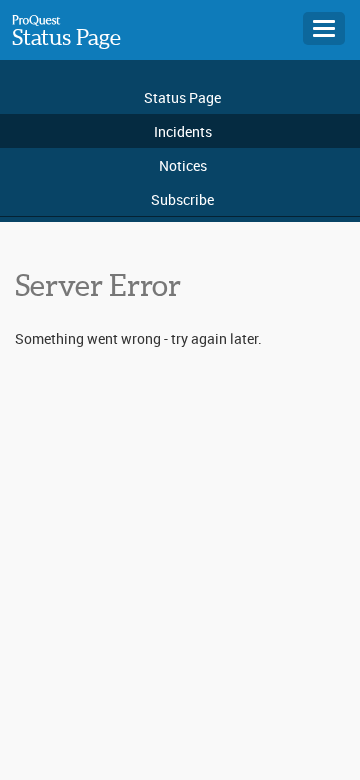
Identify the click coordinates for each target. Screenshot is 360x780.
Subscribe (182, 199)
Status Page (66, 37)
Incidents (183, 131)
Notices (183, 165)
